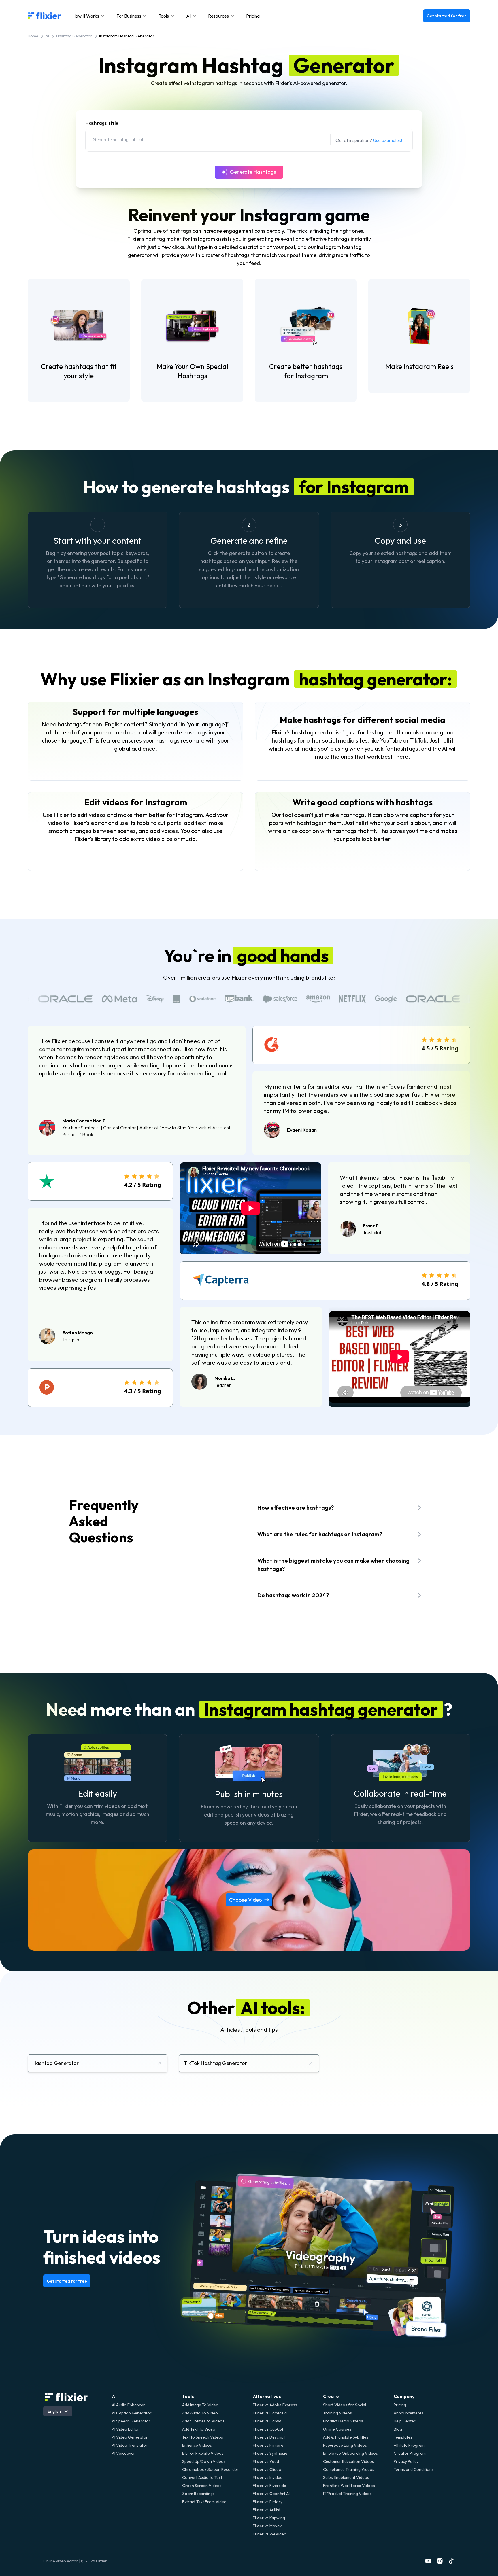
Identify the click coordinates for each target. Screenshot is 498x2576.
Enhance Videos (197, 2445)
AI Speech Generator (131, 2421)
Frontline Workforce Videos (349, 2486)
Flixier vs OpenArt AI (271, 2494)
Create (331, 2396)
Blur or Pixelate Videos (203, 2453)
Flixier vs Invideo (268, 2477)
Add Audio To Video (200, 2413)
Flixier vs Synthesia (270, 2453)
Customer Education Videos (349, 2461)
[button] (89, 16)
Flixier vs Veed (266, 2461)
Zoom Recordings (198, 2494)
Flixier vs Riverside (269, 2486)
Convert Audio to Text (202, 2477)
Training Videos (337, 2413)
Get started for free (447, 16)
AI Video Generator (130, 2437)
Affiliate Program (409, 2445)
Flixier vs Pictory (268, 2502)
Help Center (405, 2421)
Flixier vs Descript (269, 2437)
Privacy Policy (406, 2461)
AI (47, 36)
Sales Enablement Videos (346, 2477)
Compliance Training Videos (349, 2469)
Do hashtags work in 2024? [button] (293, 1595)
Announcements (409, 2413)
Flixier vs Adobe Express (275, 2405)
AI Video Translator (130, 2445)
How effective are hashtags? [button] (296, 1508)
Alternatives (267, 2396)
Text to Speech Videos (203, 2437)
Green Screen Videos (202, 2486)
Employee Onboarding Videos (350, 2453)
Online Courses (337, 2429)
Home (33, 36)
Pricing (253, 16)
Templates (403, 2437)
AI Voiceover (123, 2453)
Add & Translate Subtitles (346, 2437)
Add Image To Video (200, 2405)
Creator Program (410, 2453)
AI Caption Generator (132, 2413)
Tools (188, 2396)
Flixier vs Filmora (268, 2445)
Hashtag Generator (74, 36)
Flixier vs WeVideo (270, 2534)
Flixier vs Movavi (268, 2526)
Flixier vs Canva (267, 2421)
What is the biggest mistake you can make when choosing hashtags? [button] (333, 1565)
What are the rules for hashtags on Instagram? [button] (320, 1534)
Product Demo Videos (343, 2421)
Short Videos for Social (345, 2405)
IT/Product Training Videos (347, 2494)
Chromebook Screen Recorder (210, 2469)
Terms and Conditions (414, 2469)
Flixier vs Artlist (267, 2510)
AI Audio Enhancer (128, 2405)
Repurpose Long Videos (345, 2445)
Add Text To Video (199, 2429)
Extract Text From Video (204, 2502)
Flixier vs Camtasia (270, 2413)
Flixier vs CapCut (268, 2429)
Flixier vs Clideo (267, 2469)
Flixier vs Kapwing (269, 2518)
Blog (398, 2429)
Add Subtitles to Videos (203, 2421)
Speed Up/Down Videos (204, 2461)
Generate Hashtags (253, 172)
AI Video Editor (126, 2429)
